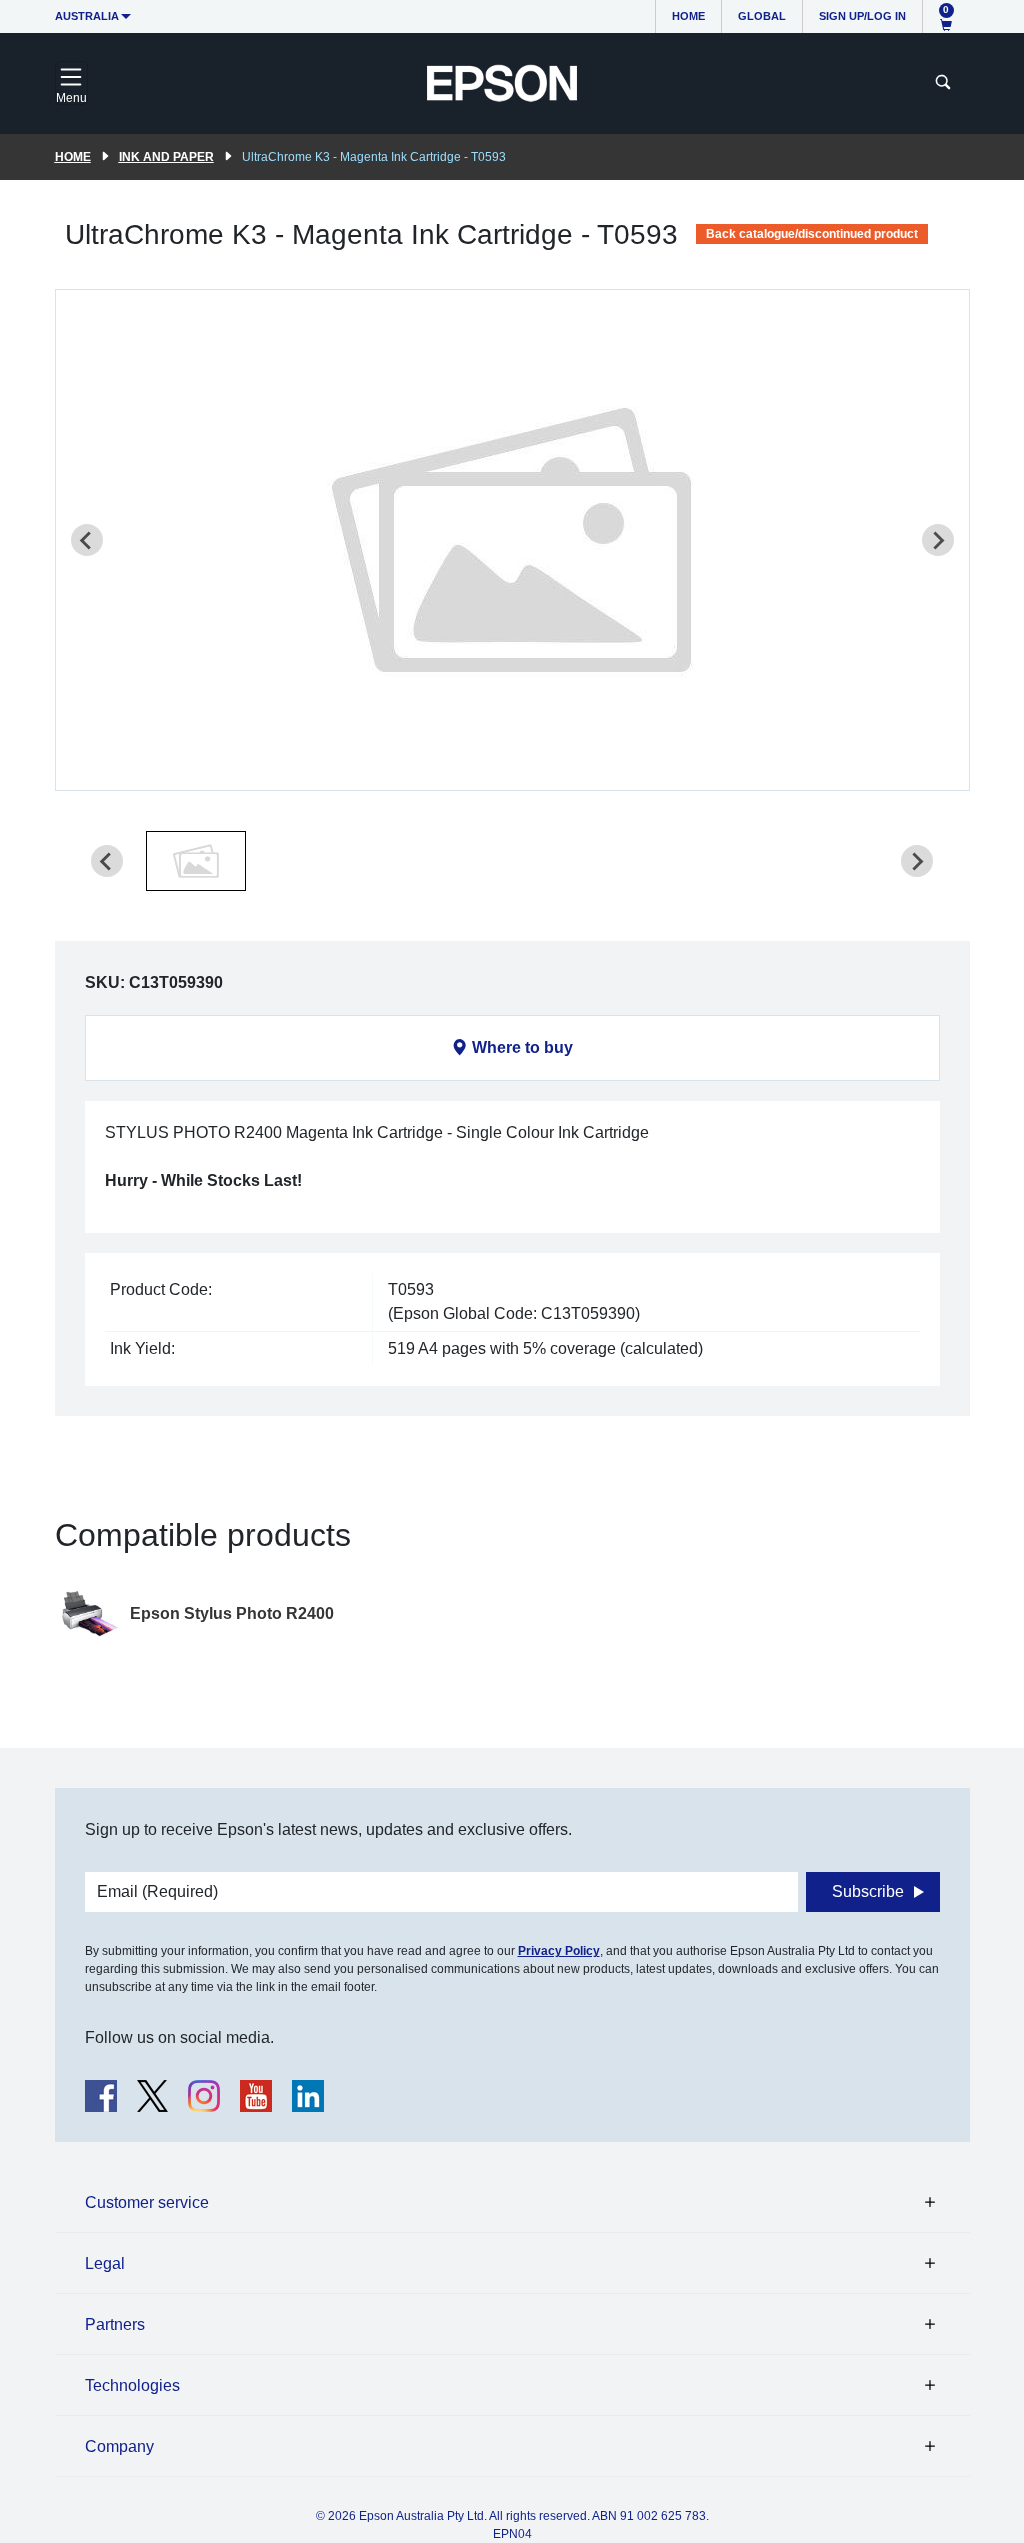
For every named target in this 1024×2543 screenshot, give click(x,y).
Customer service (147, 2202)
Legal (105, 2263)
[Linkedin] (308, 2096)
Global (762, 16)
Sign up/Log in (862, 16)
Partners (115, 2324)
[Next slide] (938, 540)
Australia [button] (87, 16)
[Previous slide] (87, 540)
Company (119, 2446)
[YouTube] (256, 2096)
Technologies (132, 2385)
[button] (196, 861)
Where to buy (522, 1047)
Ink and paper (166, 157)
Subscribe (868, 1891)
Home (688, 16)
